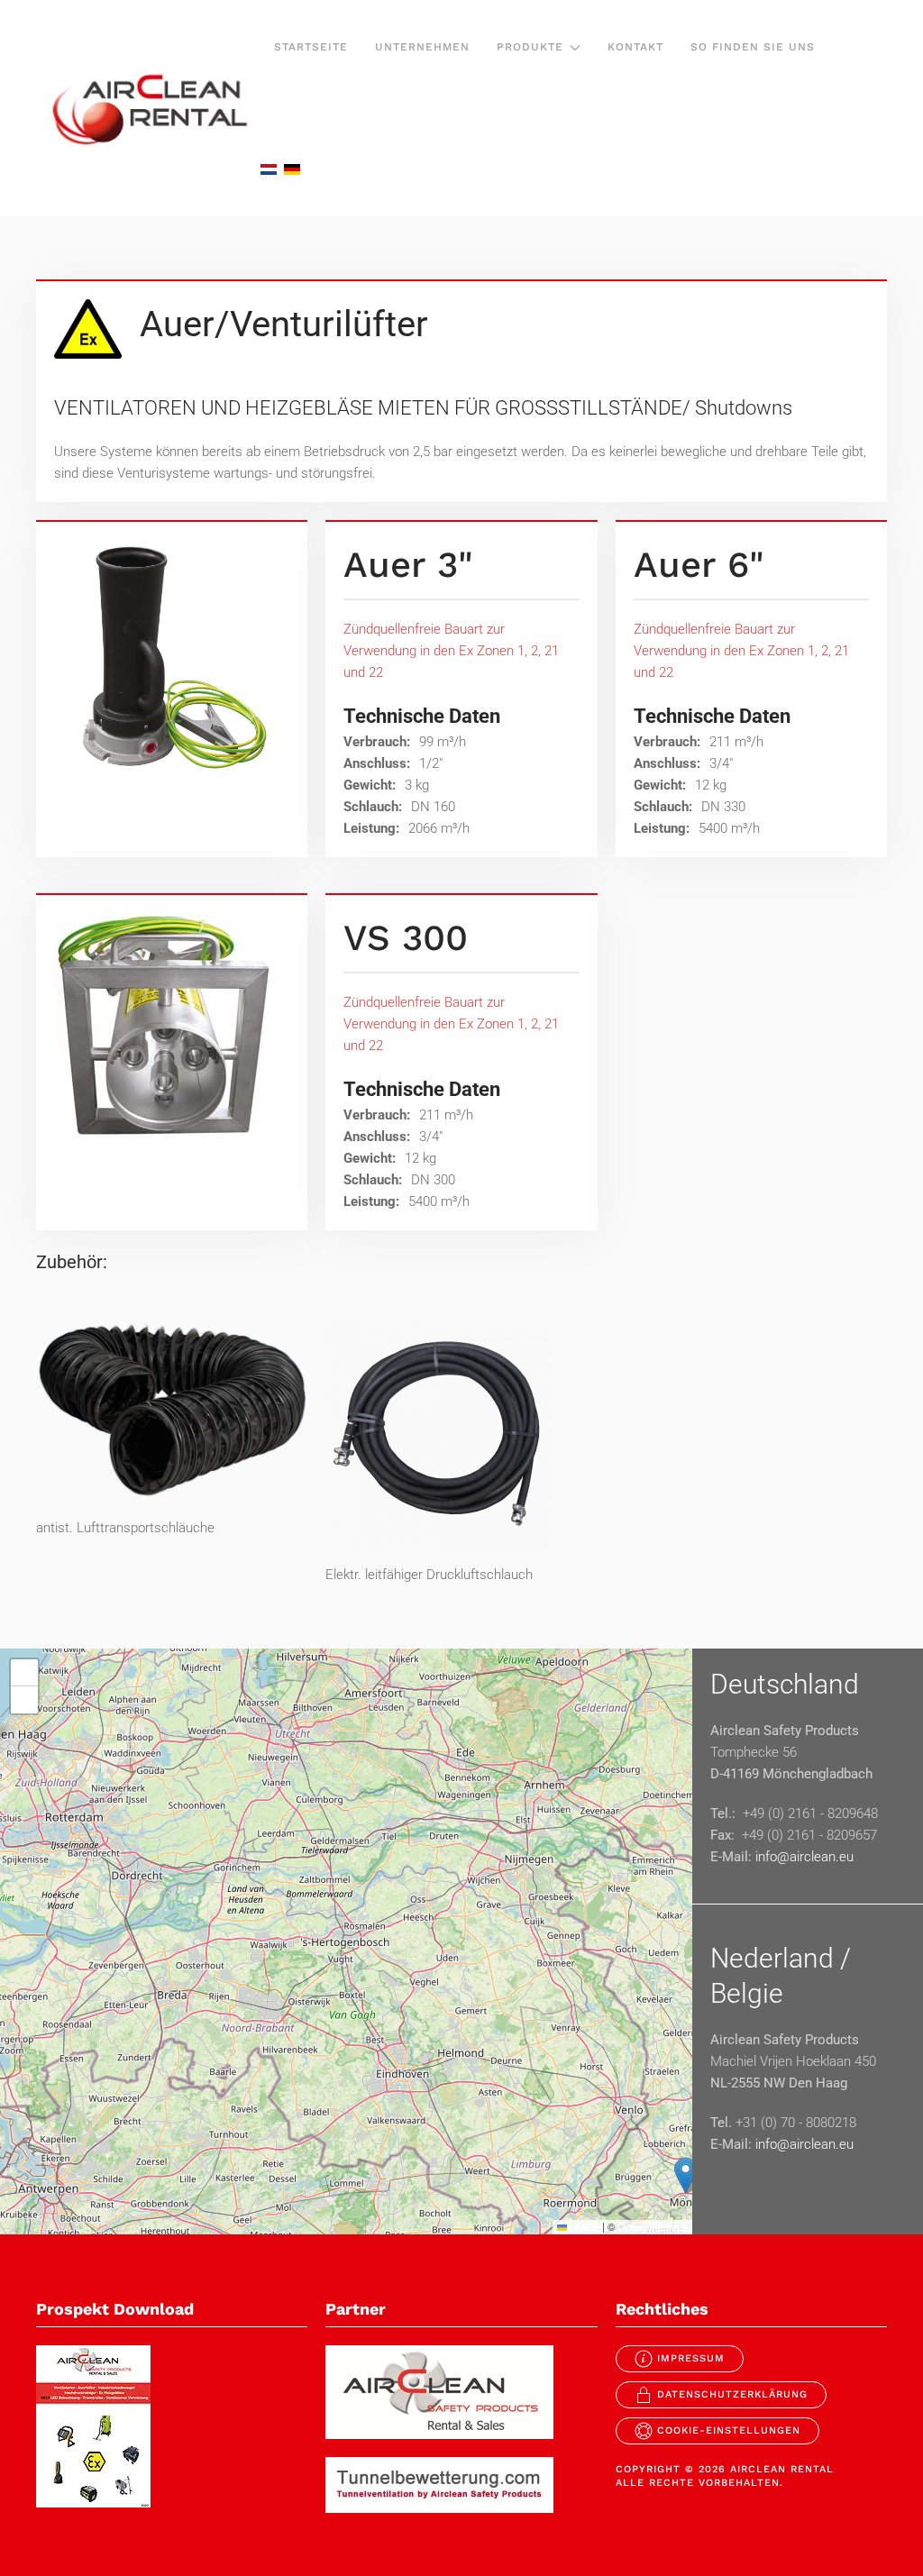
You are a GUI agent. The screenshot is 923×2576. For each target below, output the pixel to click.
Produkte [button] (530, 47)
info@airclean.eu (804, 1857)
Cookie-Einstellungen (729, 2430)
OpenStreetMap (653, 2226)
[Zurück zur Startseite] (148, 109)
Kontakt (635, 47)
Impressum (691, 2358)
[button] (685, 2175)
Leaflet (583, 2226)
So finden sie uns (753, 47)
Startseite (311, 47)
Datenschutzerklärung (732, 2394)
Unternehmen (422, 47)
